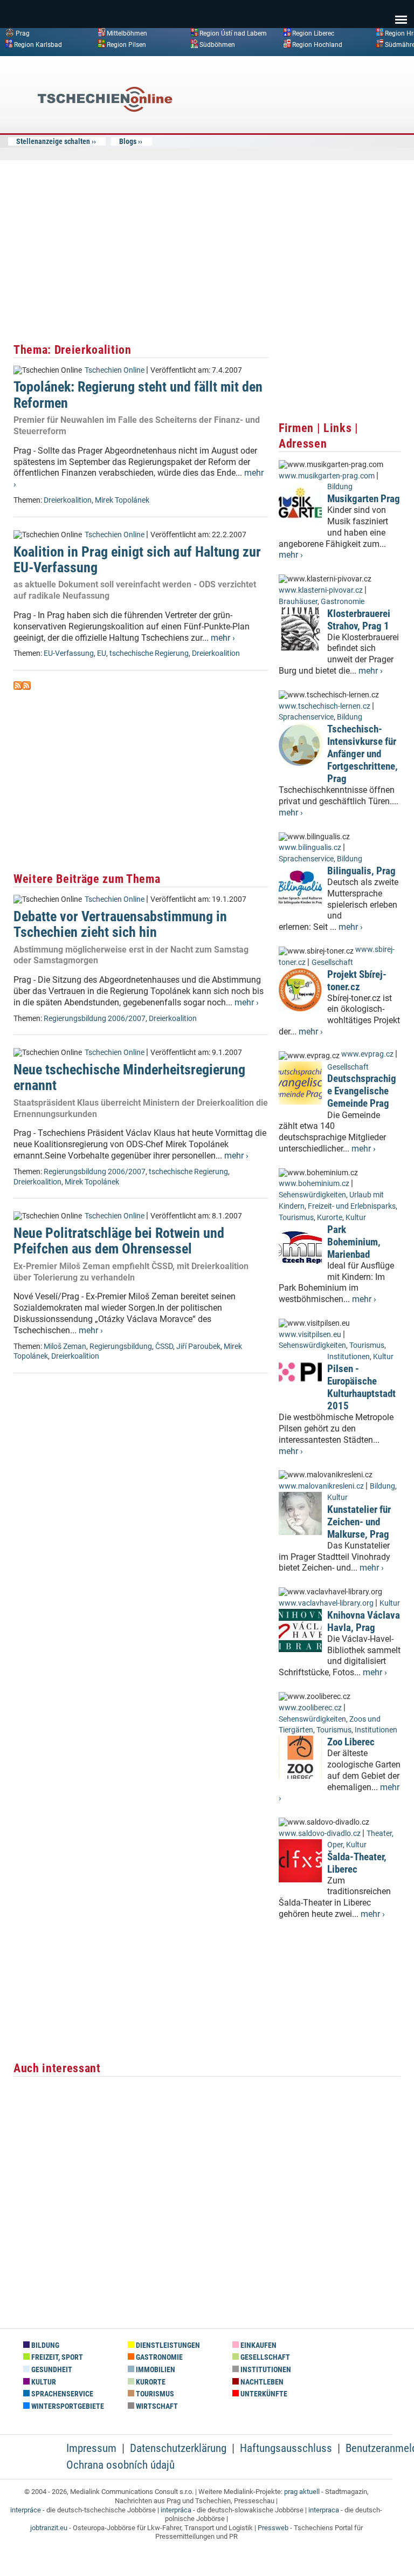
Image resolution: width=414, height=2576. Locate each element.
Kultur (356, 1218)
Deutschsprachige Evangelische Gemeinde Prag (362, 1091)
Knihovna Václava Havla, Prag (364, 1621)
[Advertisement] (320, 142)
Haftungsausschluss (286, 2448)
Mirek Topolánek (122, 500)
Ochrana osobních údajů (120, 2465)
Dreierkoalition (68, 500)
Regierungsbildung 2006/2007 (95, 1019)
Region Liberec (313, 33)
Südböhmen (217, 44)
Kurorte (330, 1218)
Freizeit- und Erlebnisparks (352, 1206)
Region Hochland (317, 44)
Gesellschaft (332, 962)
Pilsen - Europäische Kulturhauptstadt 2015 (361, 1387)
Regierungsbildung (121, 1347)
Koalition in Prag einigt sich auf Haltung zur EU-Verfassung (137, 560)
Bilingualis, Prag (361, 871)
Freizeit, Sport (56, 2357)
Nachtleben (261, 2382)
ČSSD (164, 1347)
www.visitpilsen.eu (310, 1335)
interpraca (324, 2510)
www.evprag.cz (368, 1054)
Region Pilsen (126, 44)
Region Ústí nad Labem (233, 33)
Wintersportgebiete (67, 2406)
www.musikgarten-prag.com (327, 476)
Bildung (340, 487)
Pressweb (273, 2528)
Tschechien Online (115, 370)
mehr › (223, 638)
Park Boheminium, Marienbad (354, 1242)
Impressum (91, 2448)
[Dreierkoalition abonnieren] (18, 687)
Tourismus (296, 1218)
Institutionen (349, 1357)
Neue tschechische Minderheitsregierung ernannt (129, 1077)
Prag (23, 33)
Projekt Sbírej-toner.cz (357, 981)
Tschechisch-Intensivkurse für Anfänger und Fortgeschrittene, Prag (363, 754)
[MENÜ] (401, 12)
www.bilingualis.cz (310, 848)
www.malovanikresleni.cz (321, 1486)
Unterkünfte (263, 2394)
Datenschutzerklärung (178, 2448)
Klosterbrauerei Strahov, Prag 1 (359, 620)
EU (102, 653)
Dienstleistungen (167, 2345)
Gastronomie (343, 602)
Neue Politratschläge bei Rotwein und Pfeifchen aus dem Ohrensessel (119, 1241)
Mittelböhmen (127, 33)
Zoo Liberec (351, 1742)
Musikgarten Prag (364, 499)
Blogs (128, 141)
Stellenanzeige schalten (53, 141)
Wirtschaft (156, 2406)
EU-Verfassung (69, 653)
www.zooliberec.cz (310, 1708)
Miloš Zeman (65, 1347)
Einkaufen (258, 2345)
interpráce (26, 2510)
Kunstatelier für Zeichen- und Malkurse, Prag (359, 1522)
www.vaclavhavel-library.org (326, 1603)
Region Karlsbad (38, 44)
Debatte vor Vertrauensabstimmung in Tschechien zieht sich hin (120, 924)
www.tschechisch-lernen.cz (325, 706)
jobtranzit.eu (49, 2528)
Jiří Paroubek (198, 1347)
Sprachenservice (306, 717)
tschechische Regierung (149, 653)
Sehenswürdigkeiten (312, 1195)
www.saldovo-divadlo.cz (320, 1834)
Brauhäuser (298, 602)
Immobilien (155, 2370)
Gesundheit (51, 2370)
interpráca (176, 2510)
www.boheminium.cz (314, 1184)
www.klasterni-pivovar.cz (321, 590)
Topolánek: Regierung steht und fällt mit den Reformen (138, 395)
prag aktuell (302, 2492)
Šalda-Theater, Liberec (357, 1863)
